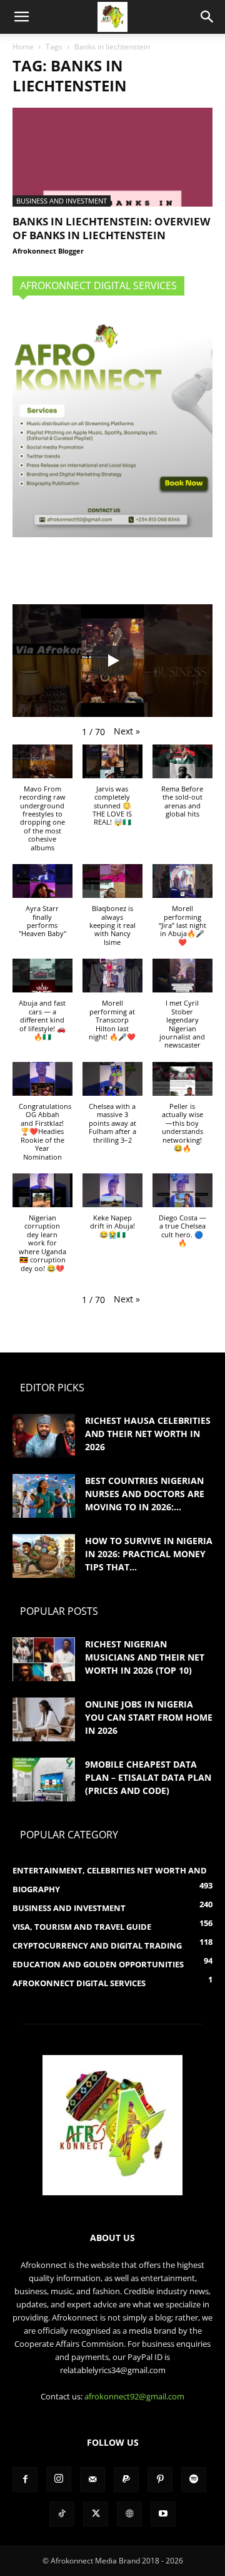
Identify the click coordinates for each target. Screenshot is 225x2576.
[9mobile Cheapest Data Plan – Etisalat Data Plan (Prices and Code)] (44, 1780)
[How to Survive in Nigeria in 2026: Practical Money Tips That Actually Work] (44, 1556)
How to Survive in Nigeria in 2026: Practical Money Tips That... (149, 1554)
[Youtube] (163, 2514)
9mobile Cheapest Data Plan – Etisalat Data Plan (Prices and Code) (148, 1777)
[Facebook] (25, 2480)
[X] (96, 2514)
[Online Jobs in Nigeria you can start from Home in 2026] (44, 1719)
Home (23, 47)
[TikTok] (62, 2514)
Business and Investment (62, 201)
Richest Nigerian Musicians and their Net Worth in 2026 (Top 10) (145, 1657)
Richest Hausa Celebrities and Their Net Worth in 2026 (148, 1434)
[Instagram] (59, 2479)
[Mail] (92, 2480)
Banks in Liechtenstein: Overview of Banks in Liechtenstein (111, 228)
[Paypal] (126, 2480)
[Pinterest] (160, 2480)
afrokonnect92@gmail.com (134, 2396)
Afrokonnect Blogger (48, 251)
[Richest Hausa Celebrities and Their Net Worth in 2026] (44, 1436)
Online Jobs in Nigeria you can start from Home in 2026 (149, 1717)
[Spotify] (194, 2480)
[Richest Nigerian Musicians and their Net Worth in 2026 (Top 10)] (44, 1659)
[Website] (129, 2514)
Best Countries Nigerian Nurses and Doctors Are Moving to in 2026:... (145, 1494)
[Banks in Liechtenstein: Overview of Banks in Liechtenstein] (112, 157)
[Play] (112, 661)
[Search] (207, 17)
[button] (21, 17)
